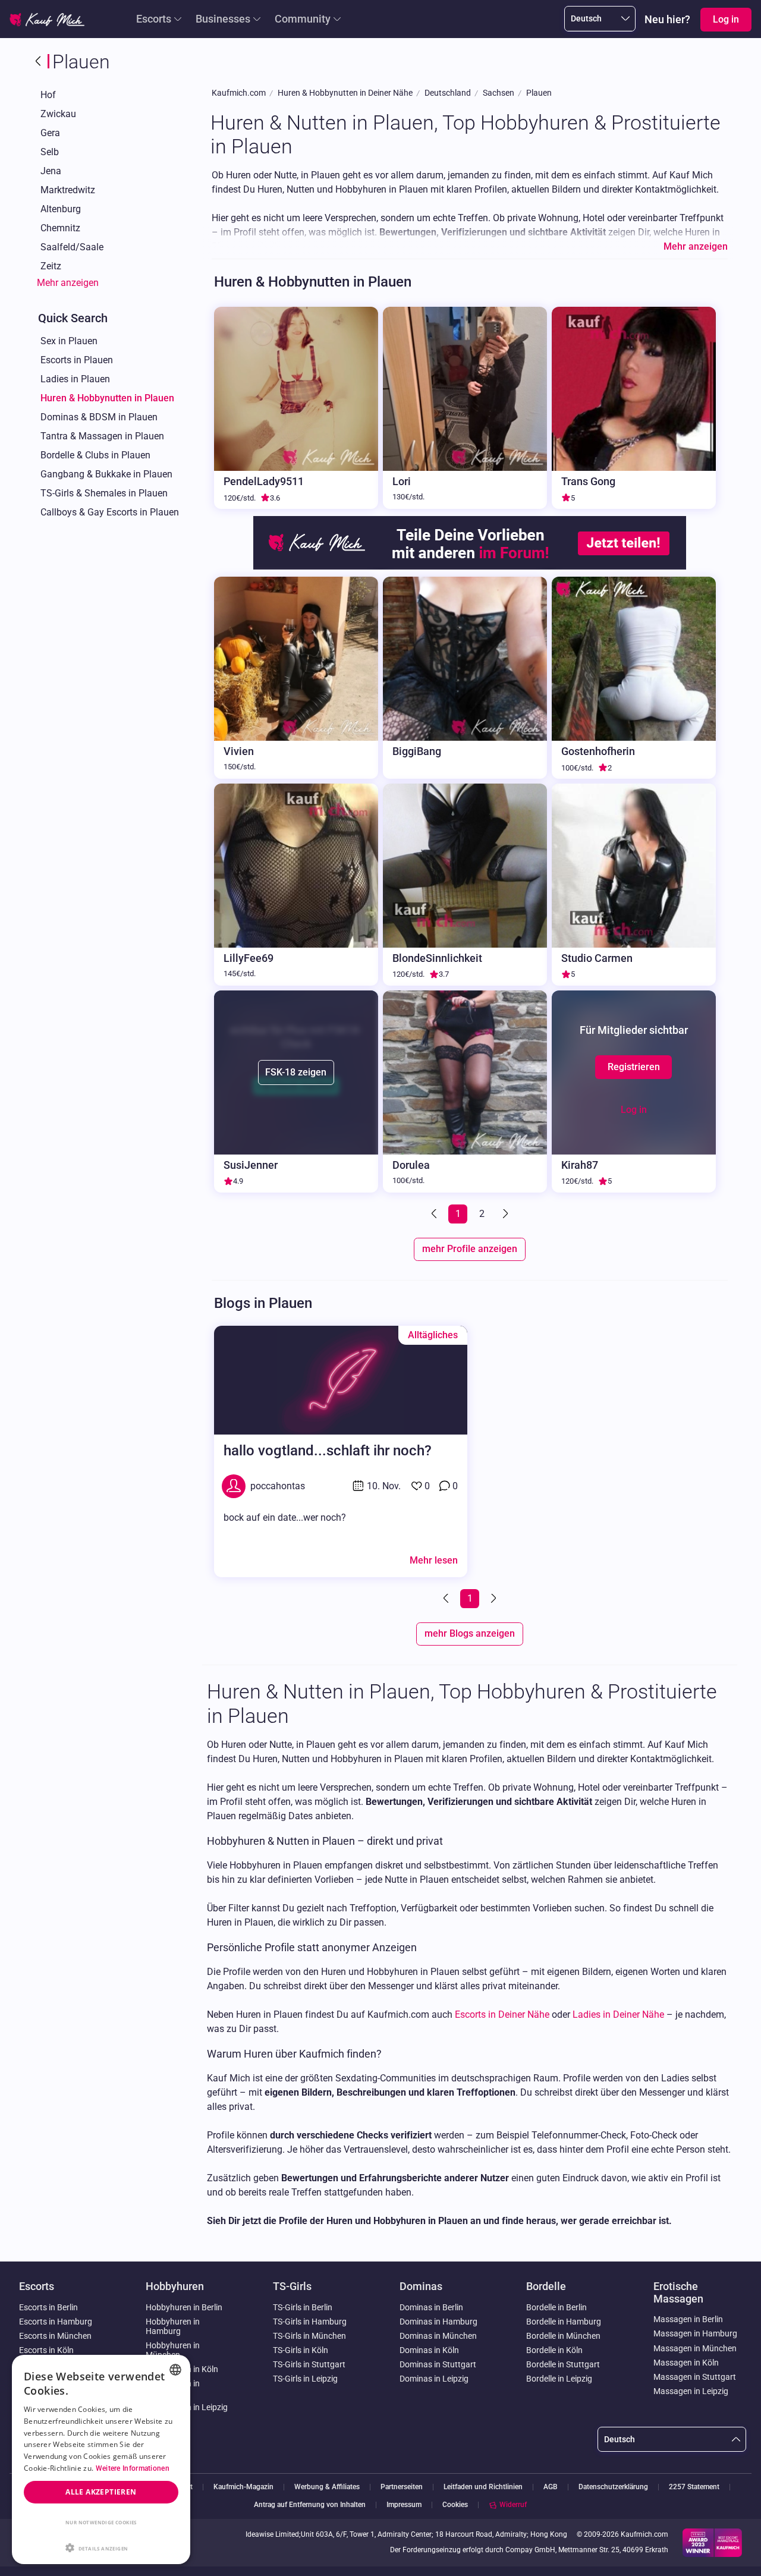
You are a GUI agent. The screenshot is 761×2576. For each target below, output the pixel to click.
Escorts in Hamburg (56, 2322)
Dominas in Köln (429, 2350)
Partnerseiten (402, 2487)
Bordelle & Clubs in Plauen (95, 455)
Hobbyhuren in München (173, 2350)
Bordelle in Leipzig (559, 2379)
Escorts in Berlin (48, 2307)
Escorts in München (55, 2336)
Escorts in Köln (46, 2350)
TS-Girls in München (309, 2336)
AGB (551, 2487)
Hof (48, 95)
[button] (101, 2547)
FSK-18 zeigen (296, 1072)
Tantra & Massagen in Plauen (102, 436)
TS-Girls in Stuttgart (309, 2364)
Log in (634, 1110)
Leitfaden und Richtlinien (483, 2487)
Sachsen (499, 93)
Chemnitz (60, 228)
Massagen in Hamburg (695, 2333)
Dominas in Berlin (431, 2307)
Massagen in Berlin (688, 2319)
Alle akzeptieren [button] (101, 2492)
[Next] (504, 1214)
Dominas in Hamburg (438, 2322)
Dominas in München (438, 2336)
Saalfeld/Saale (72, 247)
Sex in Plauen (69, 341)
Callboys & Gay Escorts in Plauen (110, 512)
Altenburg (61, 209)
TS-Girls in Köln (301, 2350)
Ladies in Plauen (75, 379)
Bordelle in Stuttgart (563, 2364)
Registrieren (634, 1067)
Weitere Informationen (133, 2468)
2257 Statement (694, 2487)
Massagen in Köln (686, 2363)
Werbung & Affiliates (327, 2487)
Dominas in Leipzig (434, 2379)
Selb (50, 152)
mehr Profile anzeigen (470, 1249)
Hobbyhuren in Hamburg (173, 2326)
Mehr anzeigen (68, 283)
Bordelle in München (563, 2336)
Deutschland (448, 93)
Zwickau (58, 114)
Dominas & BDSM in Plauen (99, 417)
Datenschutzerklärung (613, 2487)
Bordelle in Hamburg (564, 2322)
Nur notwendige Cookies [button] (101, 2522)
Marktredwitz (68, 190)
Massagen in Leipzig (691, 2391)
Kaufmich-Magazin (243, 2487)
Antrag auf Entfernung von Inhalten (310, 2505)
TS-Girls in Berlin (303, 2307)
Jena (51, 171)
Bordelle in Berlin (556, 2307)
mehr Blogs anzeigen (470, 1633)
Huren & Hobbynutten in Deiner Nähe (345, 93)
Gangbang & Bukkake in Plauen (106, 474)
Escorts (154, 19)
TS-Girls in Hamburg (310, 2322)
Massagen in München (695, 2348)
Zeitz (51, 266)
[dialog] (101, 2459)
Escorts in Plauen (77, 360)
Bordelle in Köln (554, 2350)
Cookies (455, 2505)
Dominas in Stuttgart (438, 2364)
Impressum (404, 2505)
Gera (50, 133)
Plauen (539, 93)
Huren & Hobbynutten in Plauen (107, 398)
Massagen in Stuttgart (695, 2377)
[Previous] (435, 1214)
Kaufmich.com (239, 93)
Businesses (223, 19)
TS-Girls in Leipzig (305, 2379)
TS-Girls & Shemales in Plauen (104, 493)
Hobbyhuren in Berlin (184, 2307)
